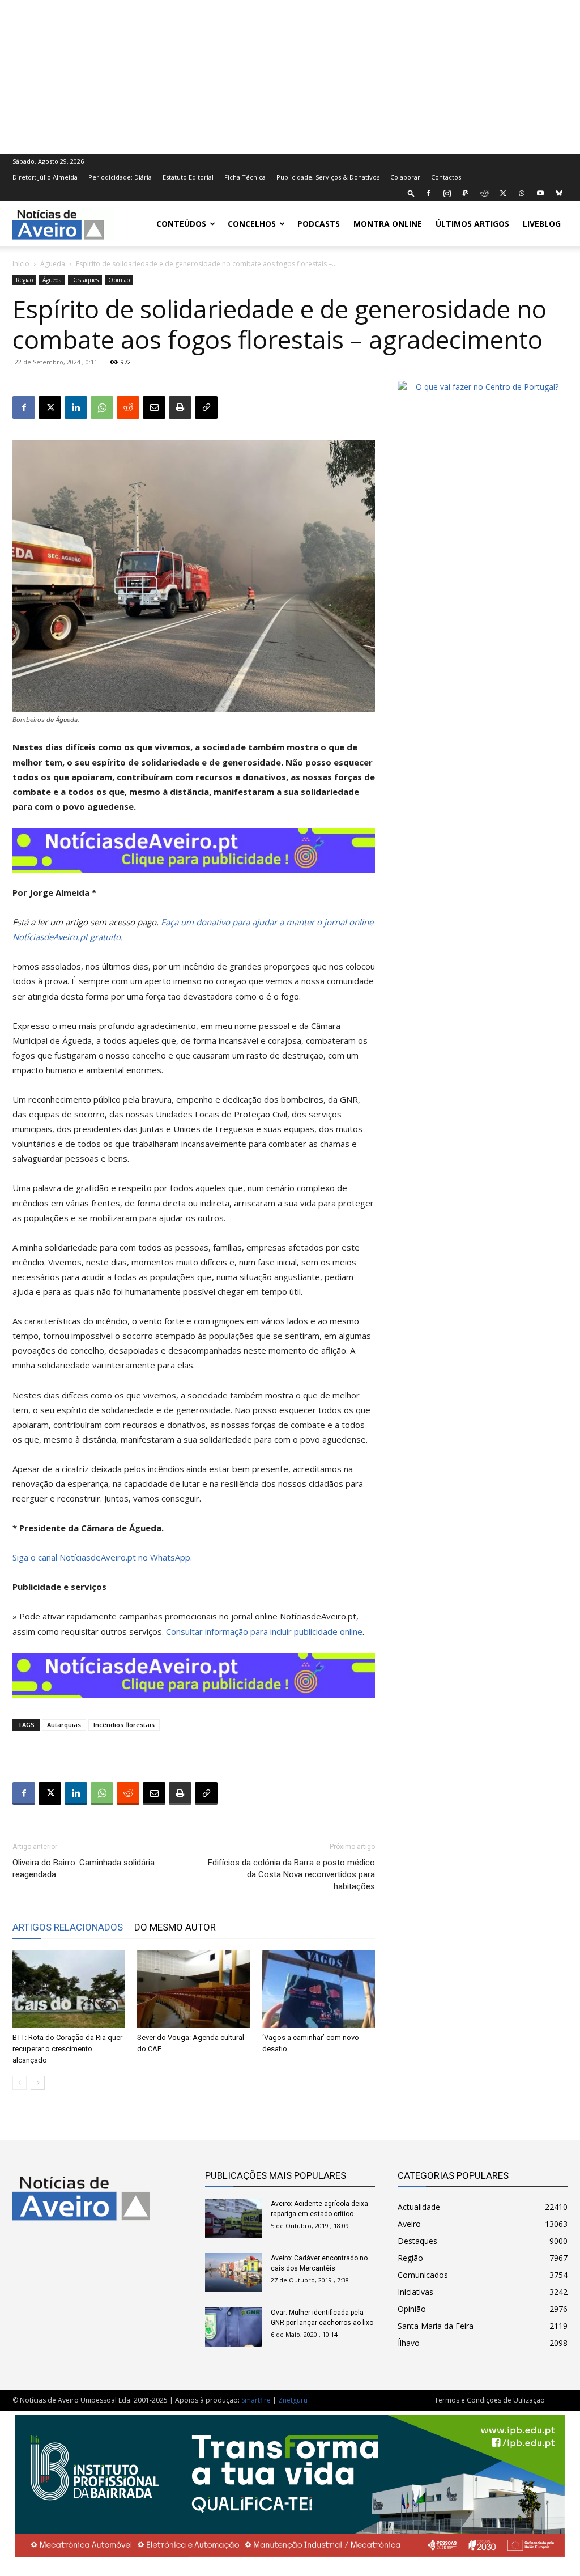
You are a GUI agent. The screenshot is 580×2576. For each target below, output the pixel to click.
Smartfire (256, 2400)
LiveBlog (542, 224)
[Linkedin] (76, 407)
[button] (411, 193)
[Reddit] (484, 193)
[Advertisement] (290, 75)
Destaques (85, 280)
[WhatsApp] (522, 193)
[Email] (154, 407)
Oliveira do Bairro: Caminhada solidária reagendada (84, 1869)
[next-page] (38, 2083)
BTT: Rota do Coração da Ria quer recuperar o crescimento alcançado (67, 2049)
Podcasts (319, 224)
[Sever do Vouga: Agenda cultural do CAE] (193, 1989)
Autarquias (64, 1725)
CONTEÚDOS (181, 224)
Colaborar (405, 177)
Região (24, 280)
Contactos (446, 177)
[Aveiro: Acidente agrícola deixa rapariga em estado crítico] (233, 2218)
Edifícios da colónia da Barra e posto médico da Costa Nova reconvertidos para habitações (291, 1874)
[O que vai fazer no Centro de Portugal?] (483, 387)
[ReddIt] (128, 407)
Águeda (53, 264)
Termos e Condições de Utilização (490, 2400)
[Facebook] (428, 193)
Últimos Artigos (472, 224)
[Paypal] (466, 193)
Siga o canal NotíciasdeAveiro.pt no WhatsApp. (102, 1557)
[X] (503, 193)
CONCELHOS (252, 224)
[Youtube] (540, 193)
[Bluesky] (559, 193)
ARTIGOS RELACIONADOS (68, 1927)
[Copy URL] (206, 407)
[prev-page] (20, 2083)
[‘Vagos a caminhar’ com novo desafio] (319, 1989)
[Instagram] (447, 193)
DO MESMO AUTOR (175, 1927)
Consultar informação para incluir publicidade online (264, 1631)
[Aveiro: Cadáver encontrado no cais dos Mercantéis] (233, 2273)
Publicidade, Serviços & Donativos (328, 177)
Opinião (119, 280)
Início (21, 264)
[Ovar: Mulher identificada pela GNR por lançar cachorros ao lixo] (233, 2327)
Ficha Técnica (245, 177)
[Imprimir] (180, 407)
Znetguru (293, 2400)
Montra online (388, 224)
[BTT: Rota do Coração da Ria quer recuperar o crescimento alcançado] (69, 1989)
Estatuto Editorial (188, 177)
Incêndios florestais (124, 1725)
